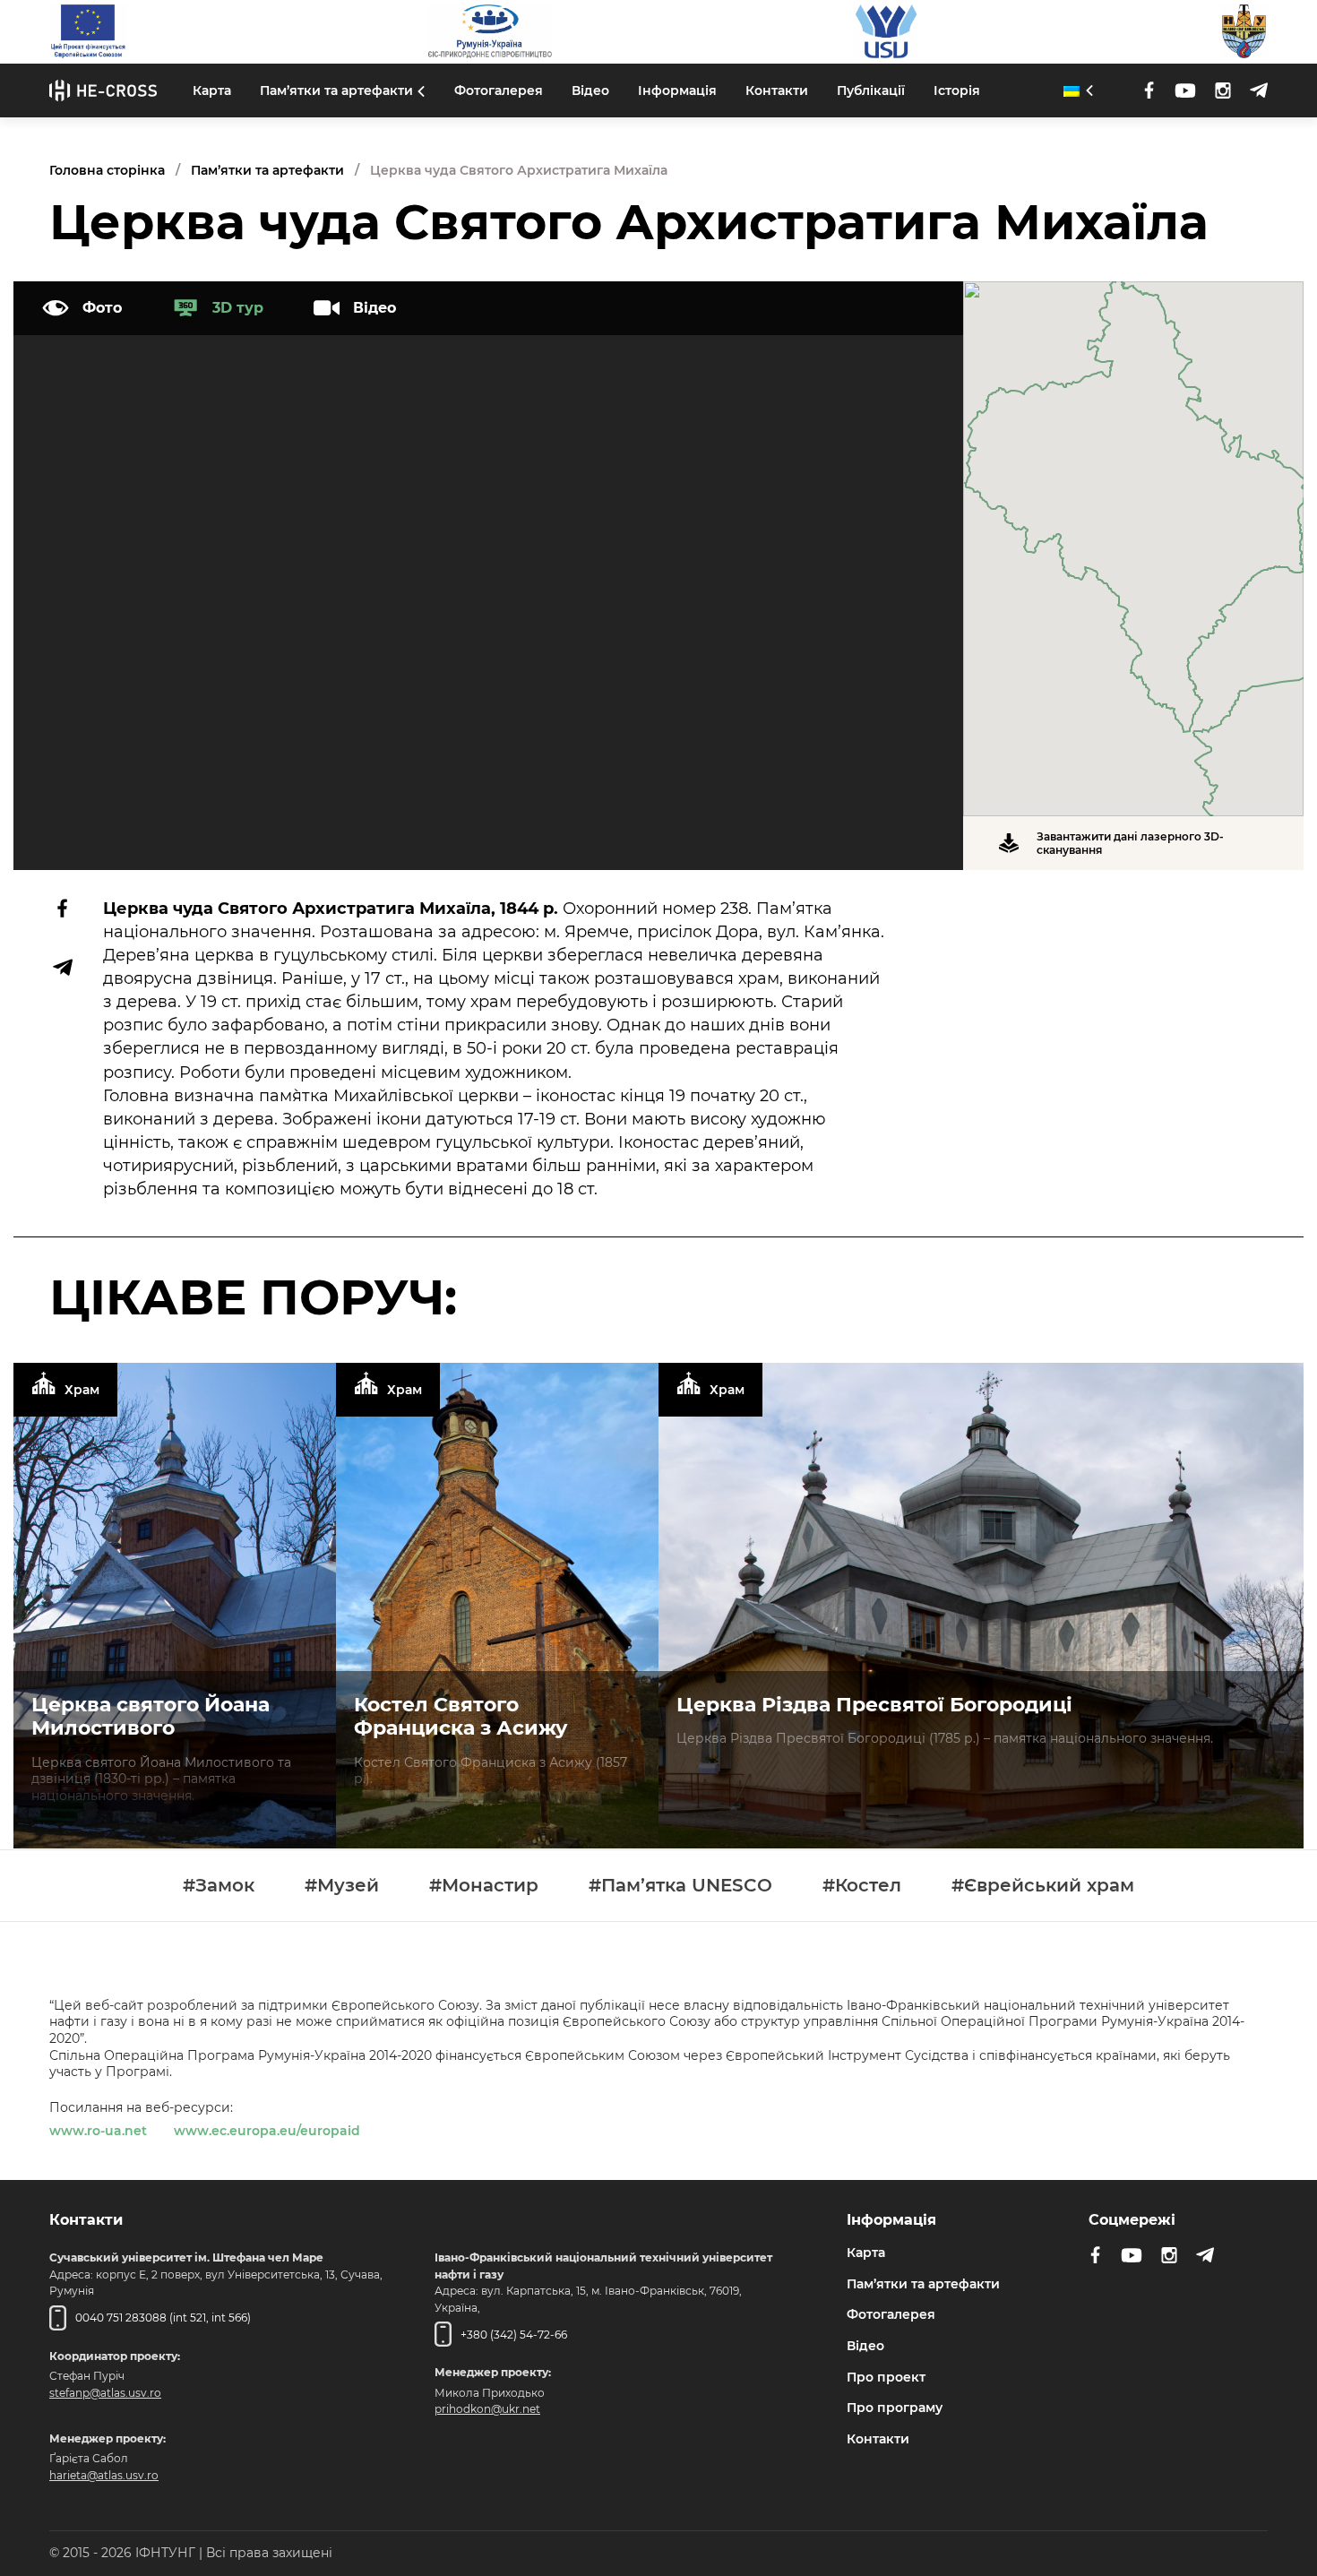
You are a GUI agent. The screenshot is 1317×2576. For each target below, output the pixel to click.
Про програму (895, 2408)
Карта (212, 90)
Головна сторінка (107, 170)
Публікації (871, 90)
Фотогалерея (499, 90)
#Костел (862, 1886)
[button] (1133, 538)
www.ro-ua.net (98, 2131)
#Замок (219, 1886)
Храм (82, 1390)
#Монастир (484, 1886)
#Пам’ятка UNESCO (680, 1886)
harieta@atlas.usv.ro (104, 2475)
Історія (957, 90)
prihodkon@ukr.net (487, 2409)
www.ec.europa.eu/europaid (267, 2131)
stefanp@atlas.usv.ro (105, 2392)
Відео (590, 90)
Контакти (777, 90)
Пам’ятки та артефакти (336, 90)
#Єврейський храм (1043, 1886)
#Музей (342, 1886)
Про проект (886, 2376)
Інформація (677, 90)
